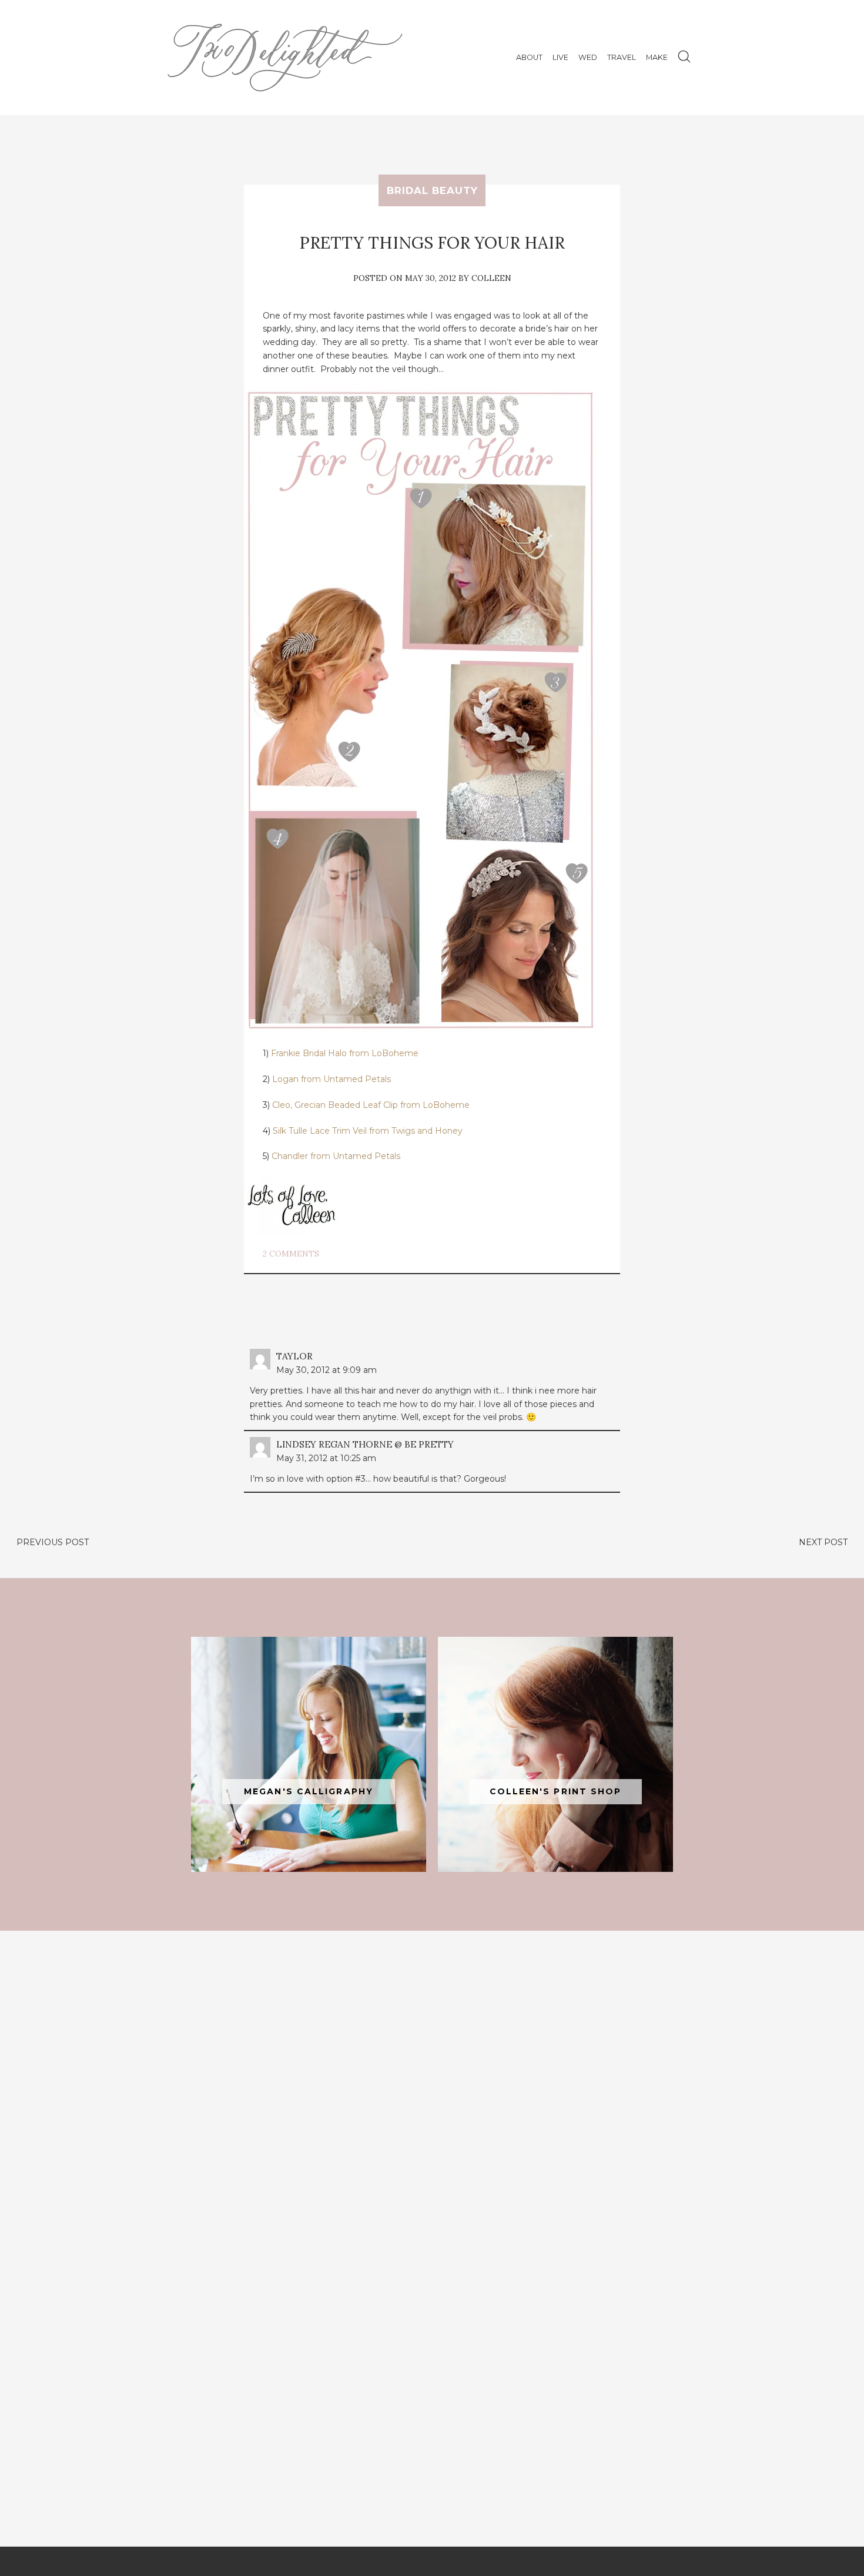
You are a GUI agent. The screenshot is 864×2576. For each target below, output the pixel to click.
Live (560, 57)
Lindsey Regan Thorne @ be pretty (365, 1444)
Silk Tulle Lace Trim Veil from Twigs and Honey (368, 1131)
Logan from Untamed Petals (331, 1079)
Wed (588, 57)
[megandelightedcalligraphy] (309, 1754)
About (529, 57)
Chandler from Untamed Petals (336, 1156)
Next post (823, 1542)
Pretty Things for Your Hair (432, 243)
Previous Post (53, 1542)
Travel (622, 57)
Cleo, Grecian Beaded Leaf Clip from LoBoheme (371, 1105)
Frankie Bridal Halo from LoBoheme (345, 1053)
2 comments (291, 1254)
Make (657, 57)
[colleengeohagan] (555, 1754)
